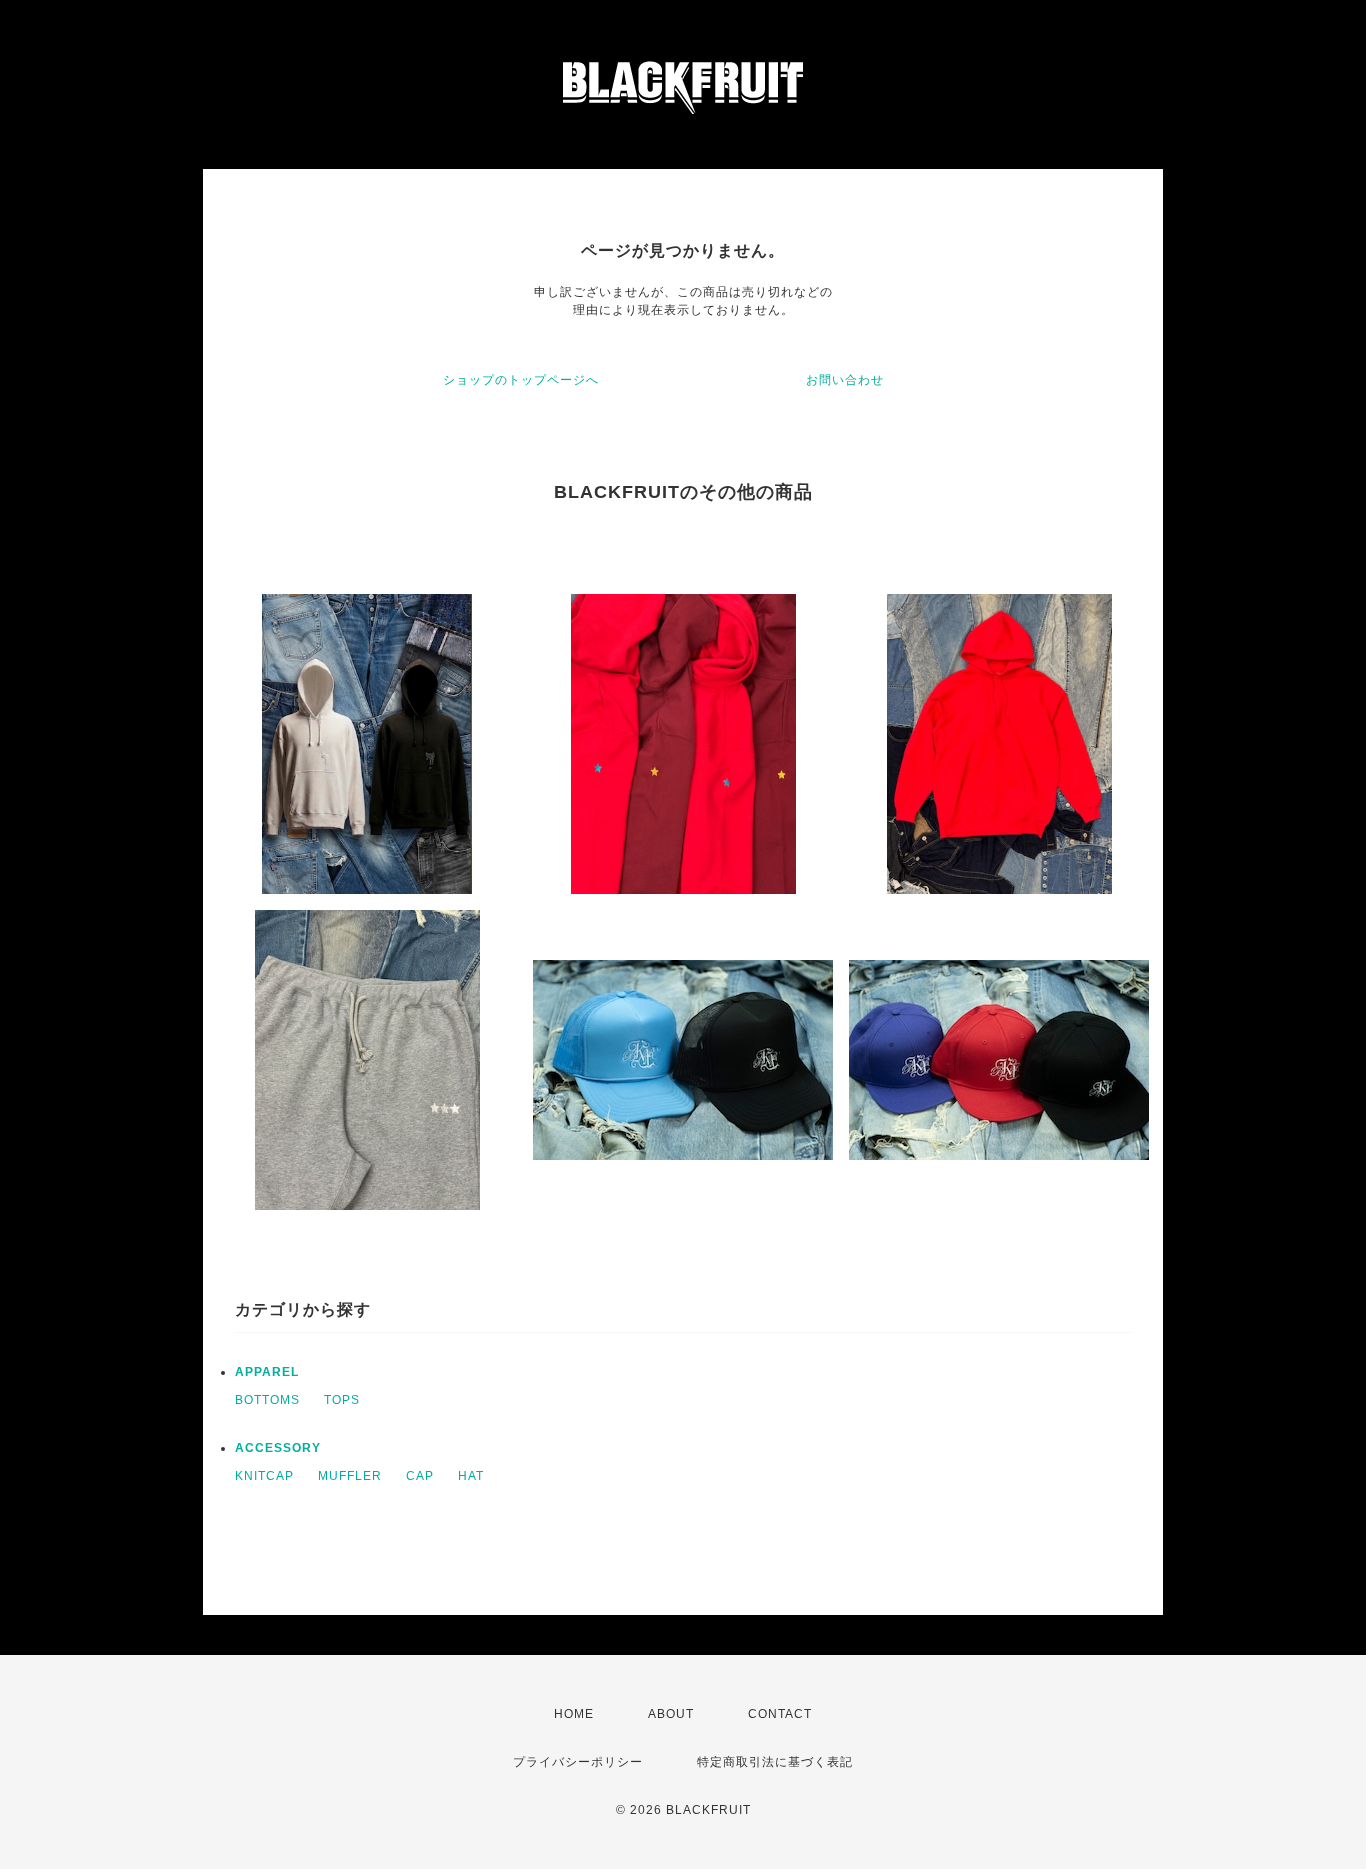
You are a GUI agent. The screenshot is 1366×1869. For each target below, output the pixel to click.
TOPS (342, 1400)
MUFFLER (350, 1476)
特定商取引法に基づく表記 (775, 1762)
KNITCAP (264, 1476)
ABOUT (671, 1714)
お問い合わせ (845, 380)
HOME (574, 1714)
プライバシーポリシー (578, 1762)
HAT (471, 1476)
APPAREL (267, 1372)
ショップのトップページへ (521, 380)
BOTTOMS (267, 1400)
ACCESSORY (278, 1448)
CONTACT (780, 1714)
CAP (420, 1476)
